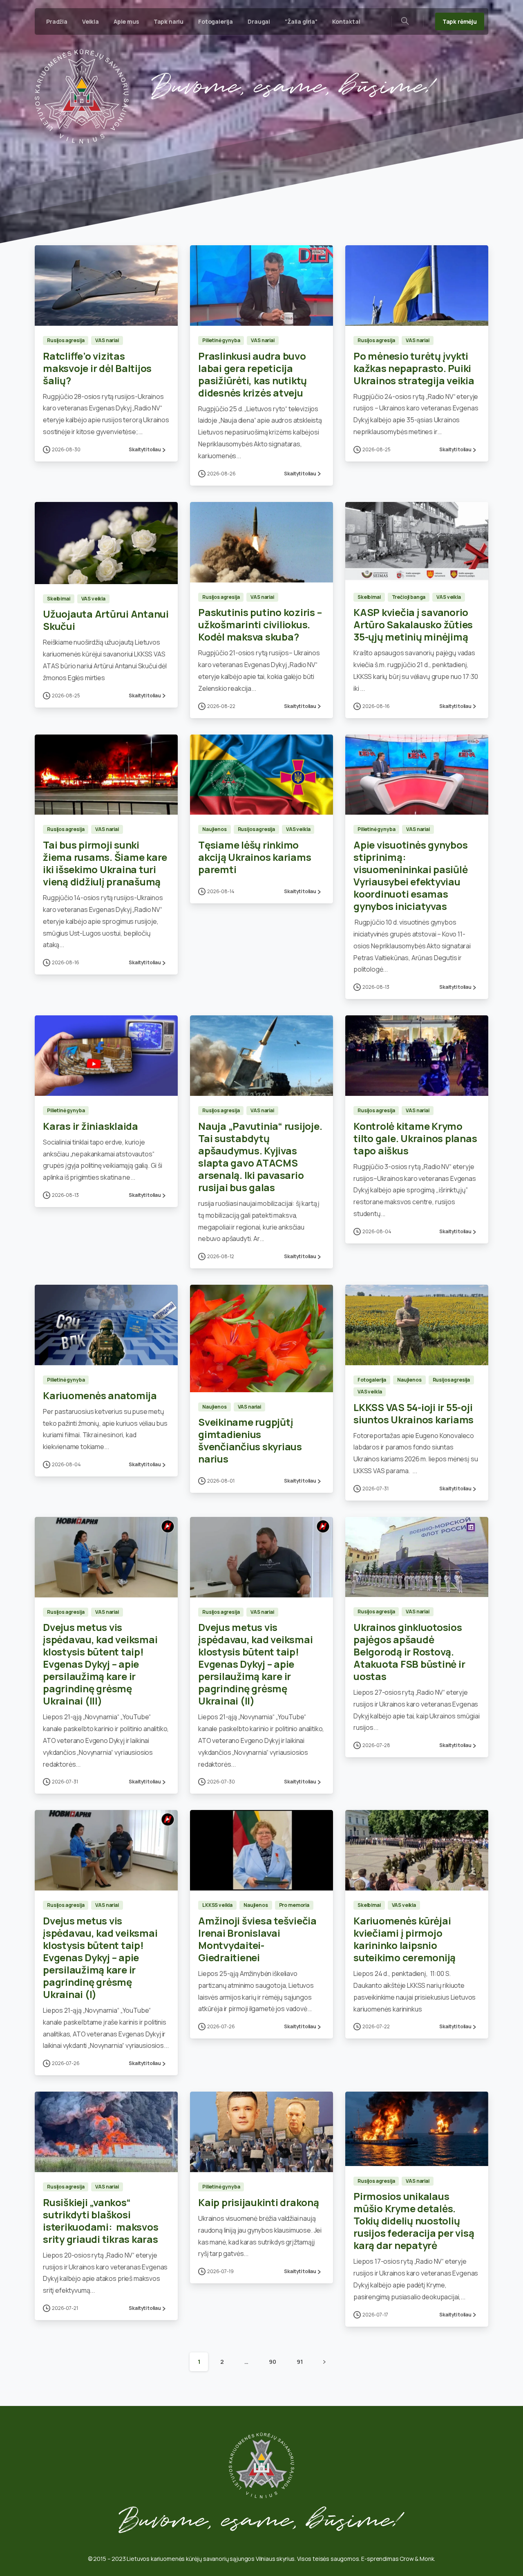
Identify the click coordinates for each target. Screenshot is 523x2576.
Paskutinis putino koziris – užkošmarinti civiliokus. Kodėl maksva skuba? (260, 624)
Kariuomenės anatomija (100, 1395)
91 (300, 2362)
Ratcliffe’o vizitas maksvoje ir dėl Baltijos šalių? (97, 368)
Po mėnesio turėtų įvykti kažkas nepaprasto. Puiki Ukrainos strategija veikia (414, 368)
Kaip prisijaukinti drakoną (259, 2202)
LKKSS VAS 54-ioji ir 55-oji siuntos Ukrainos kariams (413, 1413)
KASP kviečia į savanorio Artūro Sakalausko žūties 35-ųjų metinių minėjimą (413, 624)
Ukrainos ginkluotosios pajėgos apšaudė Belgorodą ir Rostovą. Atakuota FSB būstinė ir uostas (409, 1652)
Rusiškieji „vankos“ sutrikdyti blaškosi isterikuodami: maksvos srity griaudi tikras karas (101, 2221)
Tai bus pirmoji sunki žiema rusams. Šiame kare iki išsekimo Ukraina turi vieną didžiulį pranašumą (105, 863)
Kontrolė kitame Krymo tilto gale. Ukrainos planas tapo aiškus (415, 1138)
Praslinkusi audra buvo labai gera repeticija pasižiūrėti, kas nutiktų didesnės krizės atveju (253, 374)
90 (273, 2362)
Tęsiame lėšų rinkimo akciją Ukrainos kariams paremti (255, 857)
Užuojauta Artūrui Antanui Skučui (106, 620)
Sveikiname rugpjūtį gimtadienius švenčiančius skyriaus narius (250, 1440)
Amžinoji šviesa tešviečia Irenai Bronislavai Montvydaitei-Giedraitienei (257, 1939)
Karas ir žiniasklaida (91, 1126)
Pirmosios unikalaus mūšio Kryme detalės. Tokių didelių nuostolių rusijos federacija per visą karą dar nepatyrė (414, 2221)
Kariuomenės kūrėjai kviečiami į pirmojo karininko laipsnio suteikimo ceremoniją (405, 1939)
